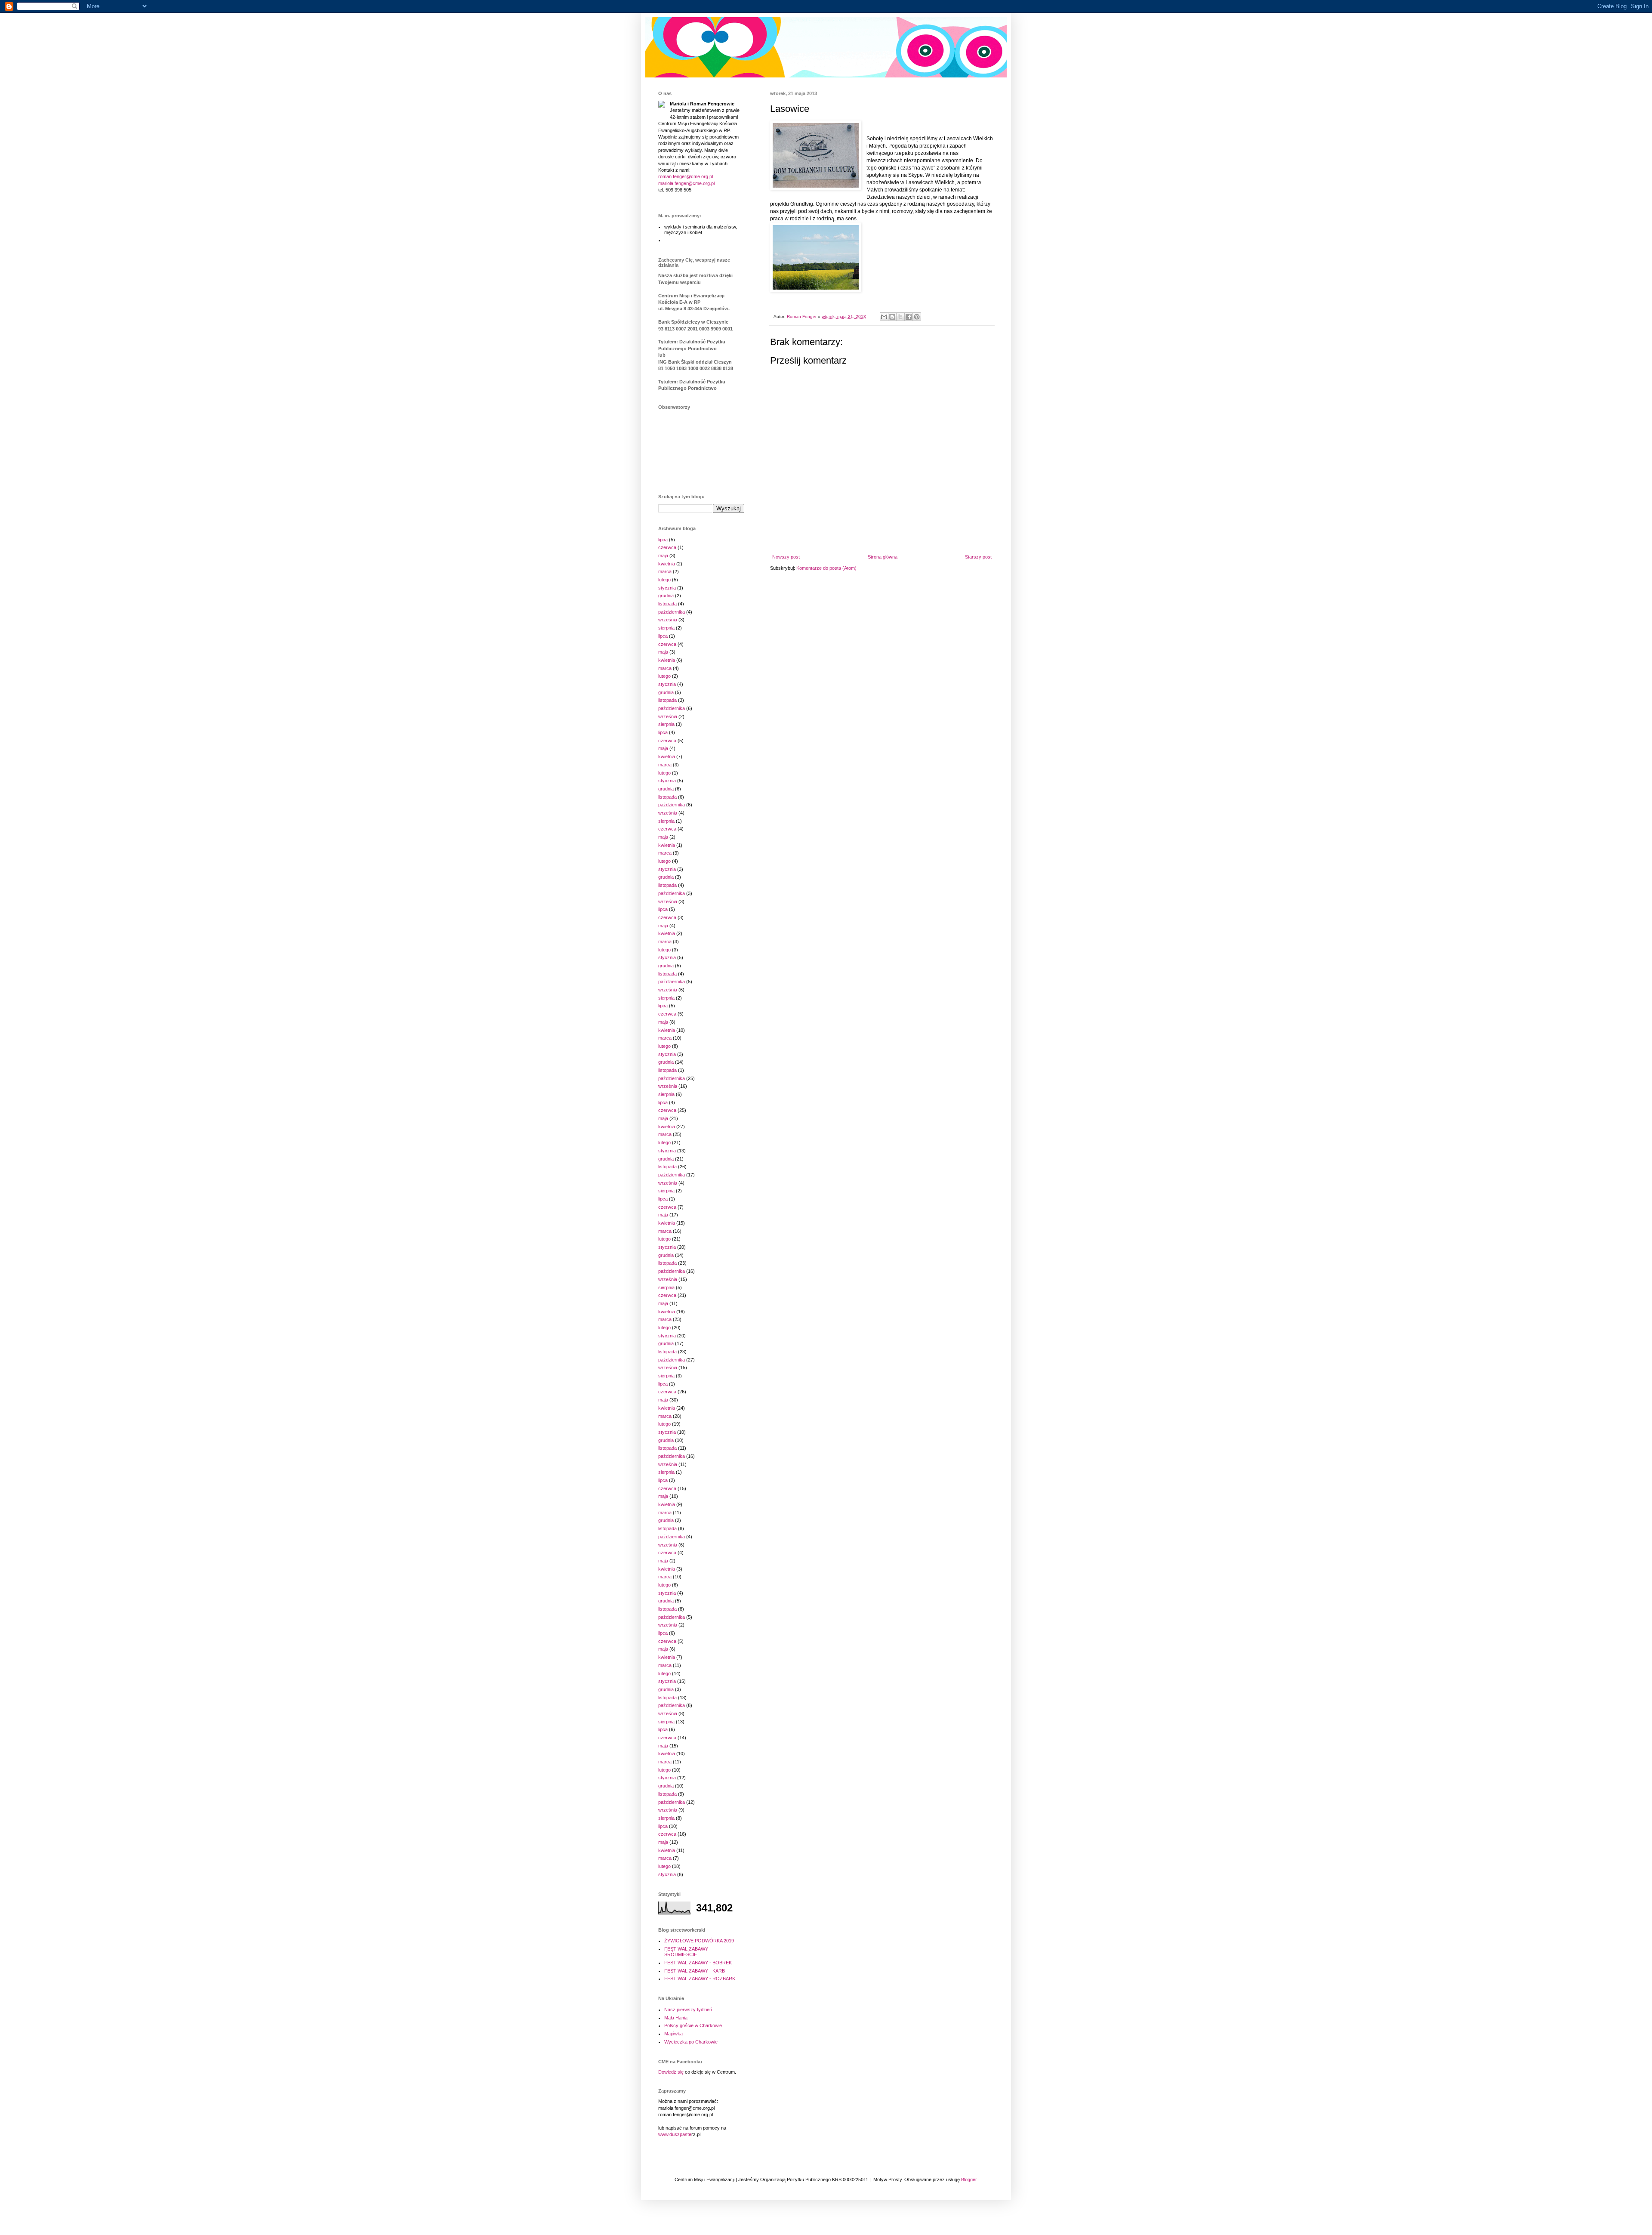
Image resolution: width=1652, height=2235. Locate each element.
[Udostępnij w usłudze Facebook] (909, 317)
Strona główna (883, 557)
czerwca (667, 547)
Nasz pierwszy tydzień (688, 2010)
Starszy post (978, 557)
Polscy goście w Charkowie (693, 2025)
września (668, 620)
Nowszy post (786, 557)
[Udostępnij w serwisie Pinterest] (917, 317)
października (672, 612)
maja (663, 556)
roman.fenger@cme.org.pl (686, 176)
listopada (667, 604)
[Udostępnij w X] (900, 317)
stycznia (667, 588)
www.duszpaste (675, 2134)
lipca (663, 540)
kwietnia (667, 564)
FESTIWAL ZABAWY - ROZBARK (700, 1979)
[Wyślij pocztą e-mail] (884, 317)
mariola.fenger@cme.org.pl (686, 183)
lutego (664, 580)
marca (665, 571)
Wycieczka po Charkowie (691, 2042)
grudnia (666, 596)
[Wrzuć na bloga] (892, 317)
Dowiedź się (671, 2072)
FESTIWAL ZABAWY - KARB (695, 1971)
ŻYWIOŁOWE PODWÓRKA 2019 (699, 1941)
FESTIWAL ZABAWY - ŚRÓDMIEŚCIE (688, 1952)
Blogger (969, 2179)
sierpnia (666, 628)
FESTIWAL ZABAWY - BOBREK (698, 1963)
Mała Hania (676, 2018)
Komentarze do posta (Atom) (826, 568)
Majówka (673, 2034)
